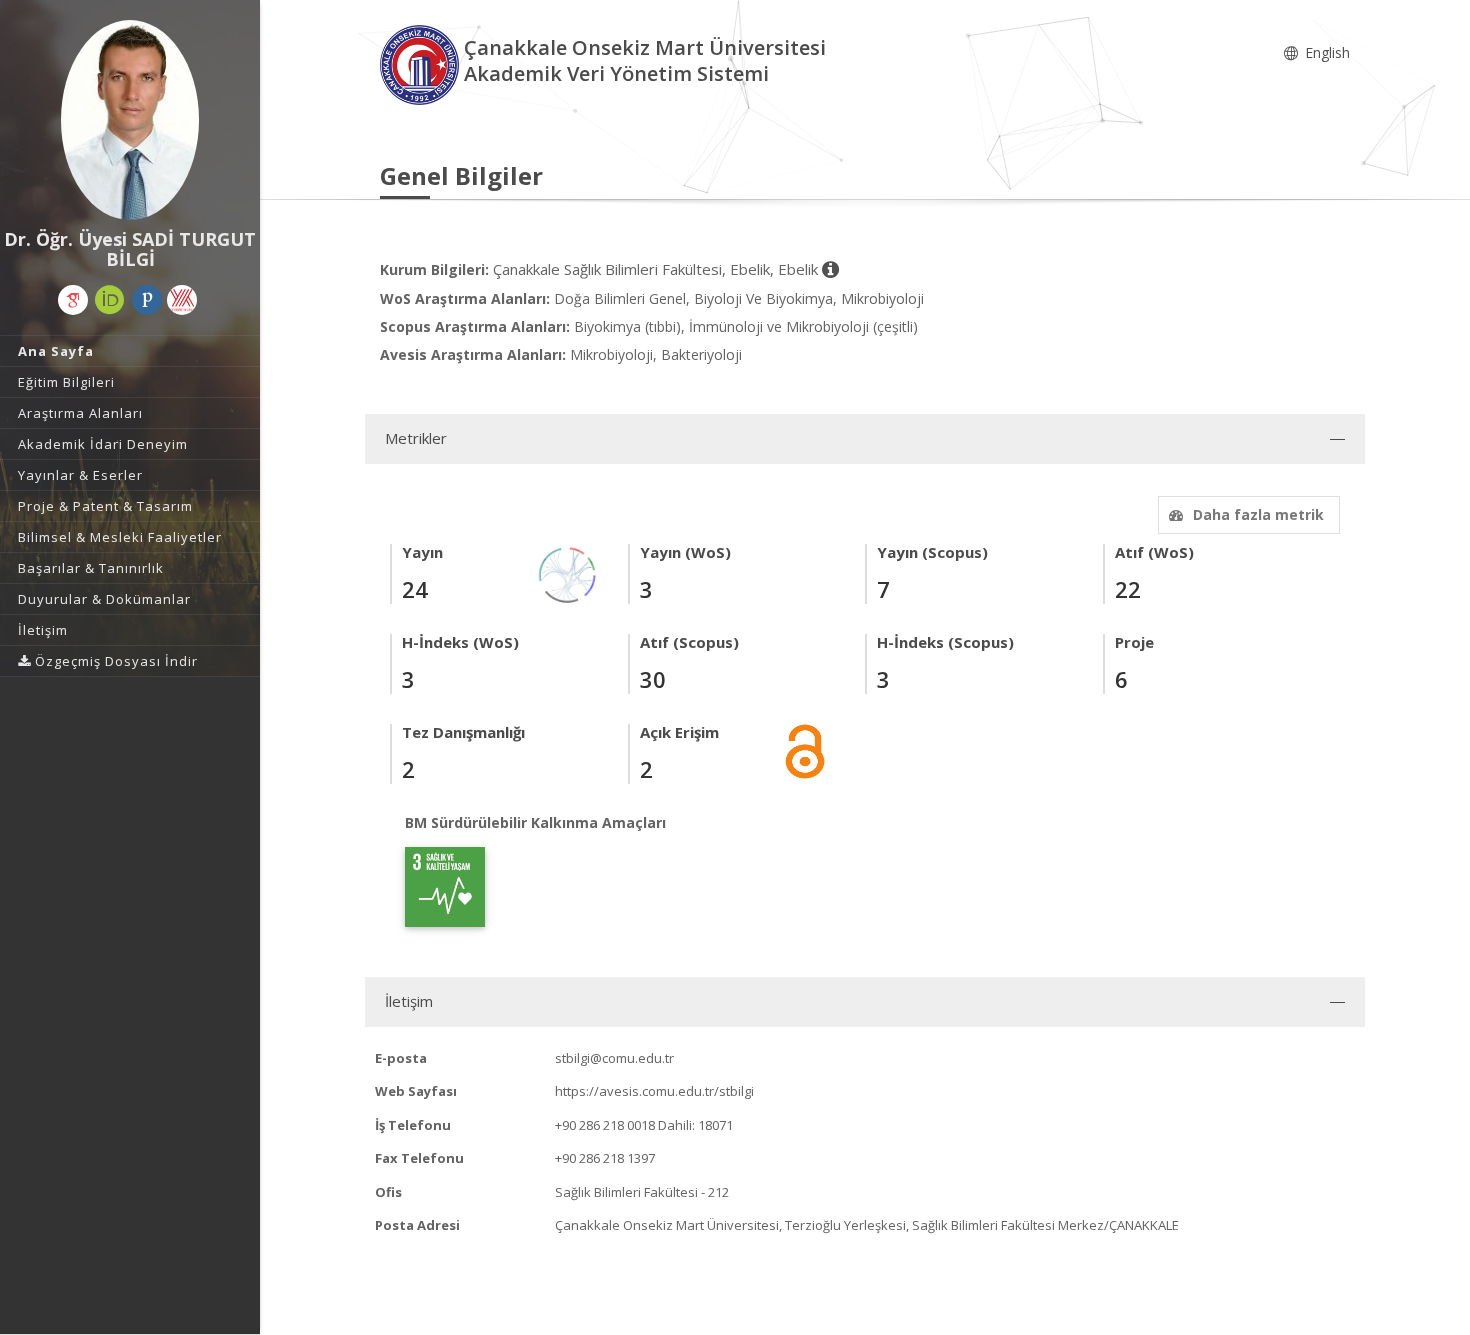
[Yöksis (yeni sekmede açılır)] (182, 300)
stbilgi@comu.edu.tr (614, 1058)
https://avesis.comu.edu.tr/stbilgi (654, 1091)
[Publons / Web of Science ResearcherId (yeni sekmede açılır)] (147, 300)
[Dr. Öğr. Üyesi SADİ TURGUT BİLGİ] (130, 120)
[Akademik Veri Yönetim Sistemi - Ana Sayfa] (422, 63)
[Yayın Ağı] (568, 573)
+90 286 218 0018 (605, 1125)
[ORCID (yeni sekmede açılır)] (110, 300)
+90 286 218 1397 (605, 1158)
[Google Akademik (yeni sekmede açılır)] (73, 300)
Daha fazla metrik (1258, 514)
